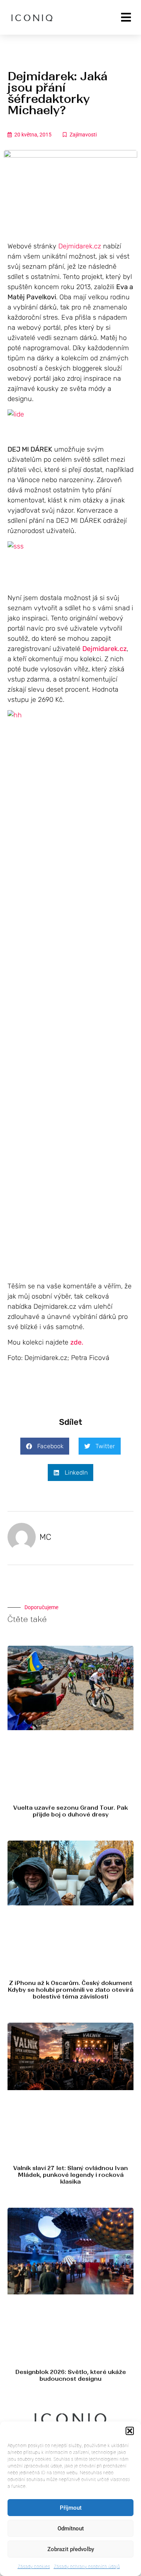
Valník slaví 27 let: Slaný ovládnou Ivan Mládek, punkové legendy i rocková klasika (70, 2175)
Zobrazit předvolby (71, 2549)
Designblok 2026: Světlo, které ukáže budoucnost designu (70, 2375)
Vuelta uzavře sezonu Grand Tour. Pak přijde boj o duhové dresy (70, 1811)
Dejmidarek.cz (80, 246)
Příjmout (71, 2508)
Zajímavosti (83, 135)
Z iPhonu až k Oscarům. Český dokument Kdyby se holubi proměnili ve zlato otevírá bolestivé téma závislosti (70, 1990)
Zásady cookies (34, 2566)
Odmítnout (71, 2529)
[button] (130, 2431)
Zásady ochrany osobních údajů (87, 2566)
